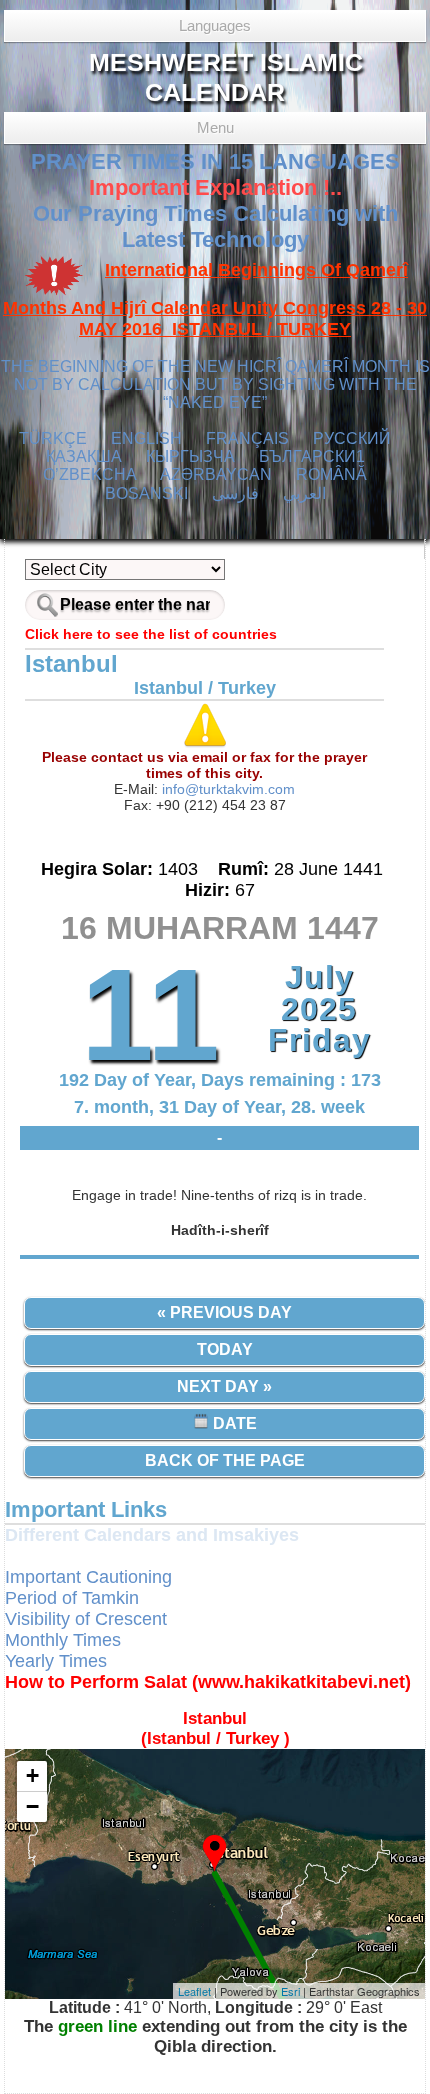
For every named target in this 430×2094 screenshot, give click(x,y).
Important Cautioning (88, 1577)
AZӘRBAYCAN (216, 474)
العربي (304, 493)
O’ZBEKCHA (90, 474)
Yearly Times (56, 1661)
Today (225, 1349)
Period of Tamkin (72, 1598)
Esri (290, 1991)
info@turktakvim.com (226, 789)
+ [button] (32, 1775)
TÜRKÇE (53, 438)
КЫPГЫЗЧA (190, 456)
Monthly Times (63, 1640)
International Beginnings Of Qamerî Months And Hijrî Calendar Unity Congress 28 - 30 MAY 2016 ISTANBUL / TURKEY (215, 300)
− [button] (32, 1806)
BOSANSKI (146, 493)
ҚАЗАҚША (84, 456)
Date (233, 1423)
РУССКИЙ (352, 438)
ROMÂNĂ (331, 474)
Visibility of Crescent (86, 1619)
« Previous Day (224, 1312)
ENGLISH (146, 438)
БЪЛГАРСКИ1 (312, 456)
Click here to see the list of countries (151, 634)
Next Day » (224, 1386)
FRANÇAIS (247, 438)
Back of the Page (225, 1460)
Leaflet (194, 1991)
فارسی (235, 493)
